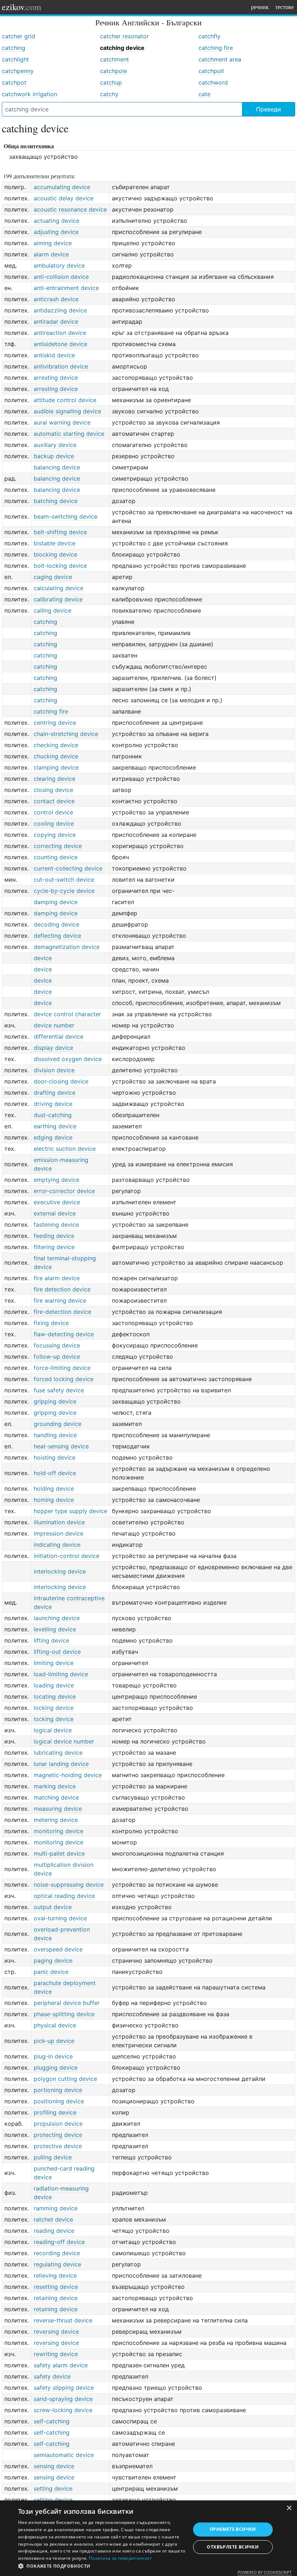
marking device (55, 1786)
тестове (285, 7)
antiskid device (54, 355)
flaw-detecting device (64, 1334)
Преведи (269, 109)
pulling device (53, 2157)
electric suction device (65, 1149)
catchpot (14, 82)
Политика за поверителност (120, 2558)
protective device (58, 2146)
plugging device (56, 2068)
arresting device (56, 378)
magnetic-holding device (68, 1775)
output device (53, 1907)
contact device (54, 801)
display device (53, 1048)
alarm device (51, 254)
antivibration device (61, 366)
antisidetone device (60, 344)
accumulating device (62, 187)
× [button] (289, 2508)
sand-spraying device (63, 2399)
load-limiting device (61, 1674)
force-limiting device (62, 1368)
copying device (55, 835)
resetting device (56, 2287)
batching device (56, 501)
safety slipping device (64, 2388)
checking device (56, 745)
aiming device (53, 243)
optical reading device (64, 1896)
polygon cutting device (65, 2079)
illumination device (59, 1522)
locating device (55, 1696)
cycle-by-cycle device (64, 891)
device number (54, 1025)
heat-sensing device (61, 1446)
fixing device (51, 1323)
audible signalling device (67, 411)
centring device (55, 723)
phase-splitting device (64, 2014)
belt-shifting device (60, 532)
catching (14, 48)
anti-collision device (61, 277)
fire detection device (62, 1289)
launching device (57, 1618)
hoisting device (55, 1457)
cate (204, 94)
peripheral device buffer (67, 2003)
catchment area (220, 59)
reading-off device (59, 2242)
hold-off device (55, 1473)
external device (55, 1213)
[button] (102, 2566)
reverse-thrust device (63, 2320)
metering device (56, 1820)
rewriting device (56, 2354)
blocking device (55, 554)
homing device (54, 1500)
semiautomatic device (64, 2455)
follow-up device (57, 1357)
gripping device (55, 1401)
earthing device (55, 1126)
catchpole (114, 71)
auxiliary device (55, 445)
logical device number (64, 1741)
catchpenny (18, 71)
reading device (54, 2231)
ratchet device (53, 2219)
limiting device (54, 1663)
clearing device (55, 779)
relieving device (55, 2275)
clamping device (56, 767)
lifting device (51, 1640)
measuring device (58, 1809)
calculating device (58, 588)
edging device (53, 1137)
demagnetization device (67, 947)
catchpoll (211, 71)
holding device (54, 1489)
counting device (56, 857)
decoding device (57, 924)
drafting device (55, 1093)
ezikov (22, 7)
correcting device (58, 846)
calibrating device (58, 599)
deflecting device (57, 936)
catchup (111, 82)
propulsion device (58, 2124)
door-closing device (61, 1081)
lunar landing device (61, 1764)
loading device (54, 1685)
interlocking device (60, 1571)
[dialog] (148, 2538)
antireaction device (60, 333)
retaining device (56, 2298)
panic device (51, 1972)
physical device (55, 2025)
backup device (54, 456)
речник (260, 7)
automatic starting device (69, 434)
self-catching (52, 2421)
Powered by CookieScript (265, 2572)
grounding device (58, 1424)
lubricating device (58, 1753)
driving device (53, 1104)
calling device (53, 610)
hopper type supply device (70, 1511)
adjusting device (56, 232)
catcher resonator (124, 36)
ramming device (56, 2208)
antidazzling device (60, 310)
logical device (53, 1730)
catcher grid (18, 36)
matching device (56, 1797)
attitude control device (65, 400)
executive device (57, 1202)
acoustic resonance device (70, 209)
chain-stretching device (66, 734)
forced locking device (64, 1379)
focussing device (57, 1345)
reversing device (56, 2332)
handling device (55, 1435)
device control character (67, 1014)
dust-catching (53, 1115)
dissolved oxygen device (68, 1059)
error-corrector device (64, 1191)
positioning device (59, 2101)
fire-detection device (62, 1312)
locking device (54, 1708)
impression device (58, 1533)
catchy (109, 94)
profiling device (55, 2112)
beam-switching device (66, 516)
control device (53, 812)
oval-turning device (60, 1918)
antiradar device (56, 322)
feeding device (54, 1236)
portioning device (58, 2090)
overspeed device (58, 1949)
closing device (53, 790)
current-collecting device (68, 868)
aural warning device (62, 422)
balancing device (57, 467)
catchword (213, 82)
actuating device (57, 221)
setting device (53, 2488)
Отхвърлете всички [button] (233, 2547)
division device (54, 1070)
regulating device (57, 2264)
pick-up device (54, 2041)
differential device (58, 1036)
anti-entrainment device (66, 288)
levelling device (55, 1629)
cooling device (54, 823)
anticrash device (56, 299)
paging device (53, 1960)
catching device (122, 48)
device (43, 958)
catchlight (15, 59)
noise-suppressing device (69, 1885)
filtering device (54, 1247)
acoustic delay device (64, 198)
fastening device (56, 1225)
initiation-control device (66, 1556)
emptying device (57, 1180)
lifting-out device (57, 1652)
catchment (114, 59)
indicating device (57, 1545)
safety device (52, 2376)
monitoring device (58, 1831)
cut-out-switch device (64, 880)
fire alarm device (57, 1278)
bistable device (55, 543)
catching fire (216, 48)
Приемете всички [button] (233, 2529)
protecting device (58, 2135)
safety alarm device (61, 2365)
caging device (53, 577)
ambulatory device (59, 265)
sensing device (54, 2466)
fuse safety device (59, 1390)
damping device (56, 902)
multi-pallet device (59, 1853)
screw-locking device (63, 2410)
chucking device (56, 756)
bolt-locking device (60, 566)
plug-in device (53, 2056)
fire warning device (60, 1300)
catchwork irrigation (30, 94)
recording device (57, 2253)
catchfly (210, 36)
